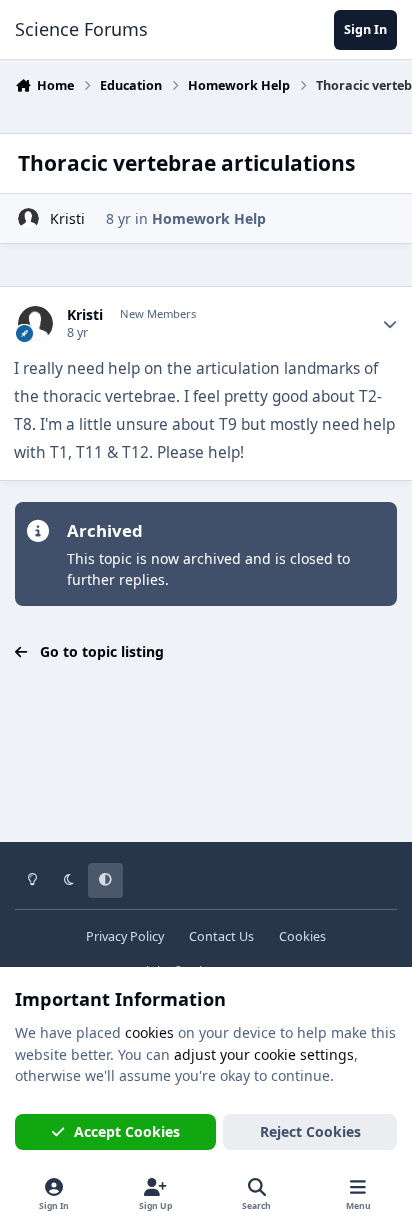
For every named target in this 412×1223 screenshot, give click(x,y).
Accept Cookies (127, 1131)
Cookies (302, 936)
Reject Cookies (310, 1131)
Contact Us (221, 936)
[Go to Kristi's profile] (28, 218)
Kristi (67, 218)
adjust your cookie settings (264, 1054)
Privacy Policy (125, 936)
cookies (149, 1032)
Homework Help (209, 218)
